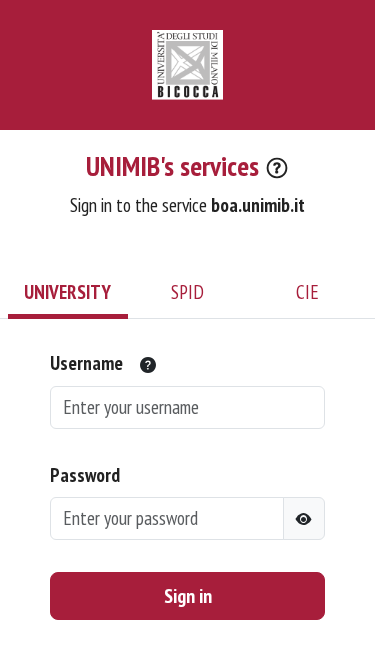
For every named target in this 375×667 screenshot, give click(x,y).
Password (85, 474)
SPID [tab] (187, 291)
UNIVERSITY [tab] (67, 291)
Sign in (188, 596)
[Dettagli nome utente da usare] (148, 365)
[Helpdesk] (277, 169)
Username (86, 362)
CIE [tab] (307, 291)
